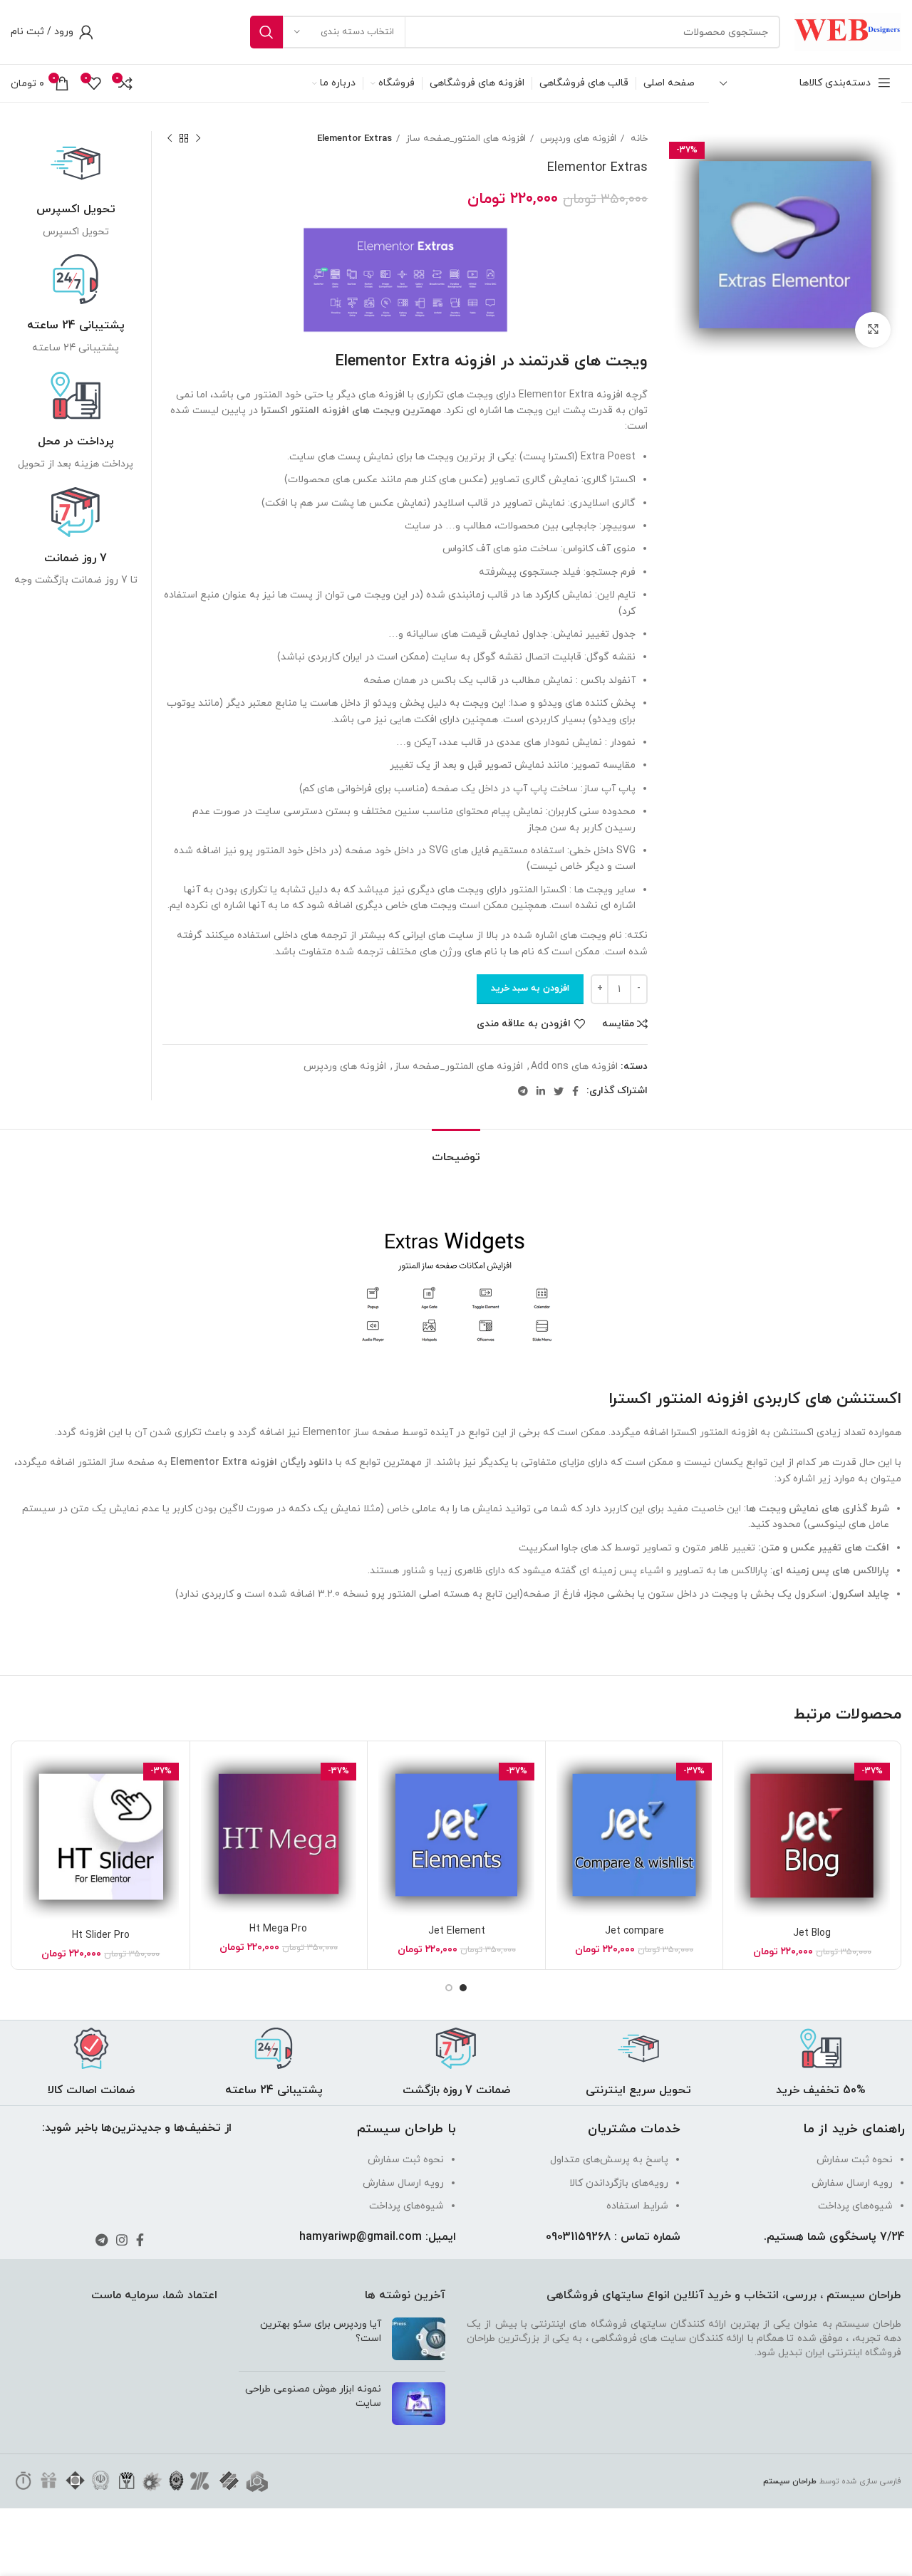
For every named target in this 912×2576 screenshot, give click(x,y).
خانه (638, 139)
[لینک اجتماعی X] (559, 1091)
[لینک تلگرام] (523, 1091)
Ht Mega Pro (278, 1929)
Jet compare (634, 1931)
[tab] (456, 1151)
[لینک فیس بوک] (575, 1091)
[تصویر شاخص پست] (419, 2339)
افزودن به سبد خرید (530, 989)
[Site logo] (848, 31)
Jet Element (457, 1931)
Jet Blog (812, 1933)
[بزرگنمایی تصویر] (873, 330)
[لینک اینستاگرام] (122, 2240)
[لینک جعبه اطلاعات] (76, 189)
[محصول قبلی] (198, 139)
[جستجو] (266, 32)
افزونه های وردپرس (577, 139)
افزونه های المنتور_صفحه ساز (465, 139)
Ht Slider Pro (101, 1935)
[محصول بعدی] (170, 139)
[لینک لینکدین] (541, 1091)
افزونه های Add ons (574, 1067)
